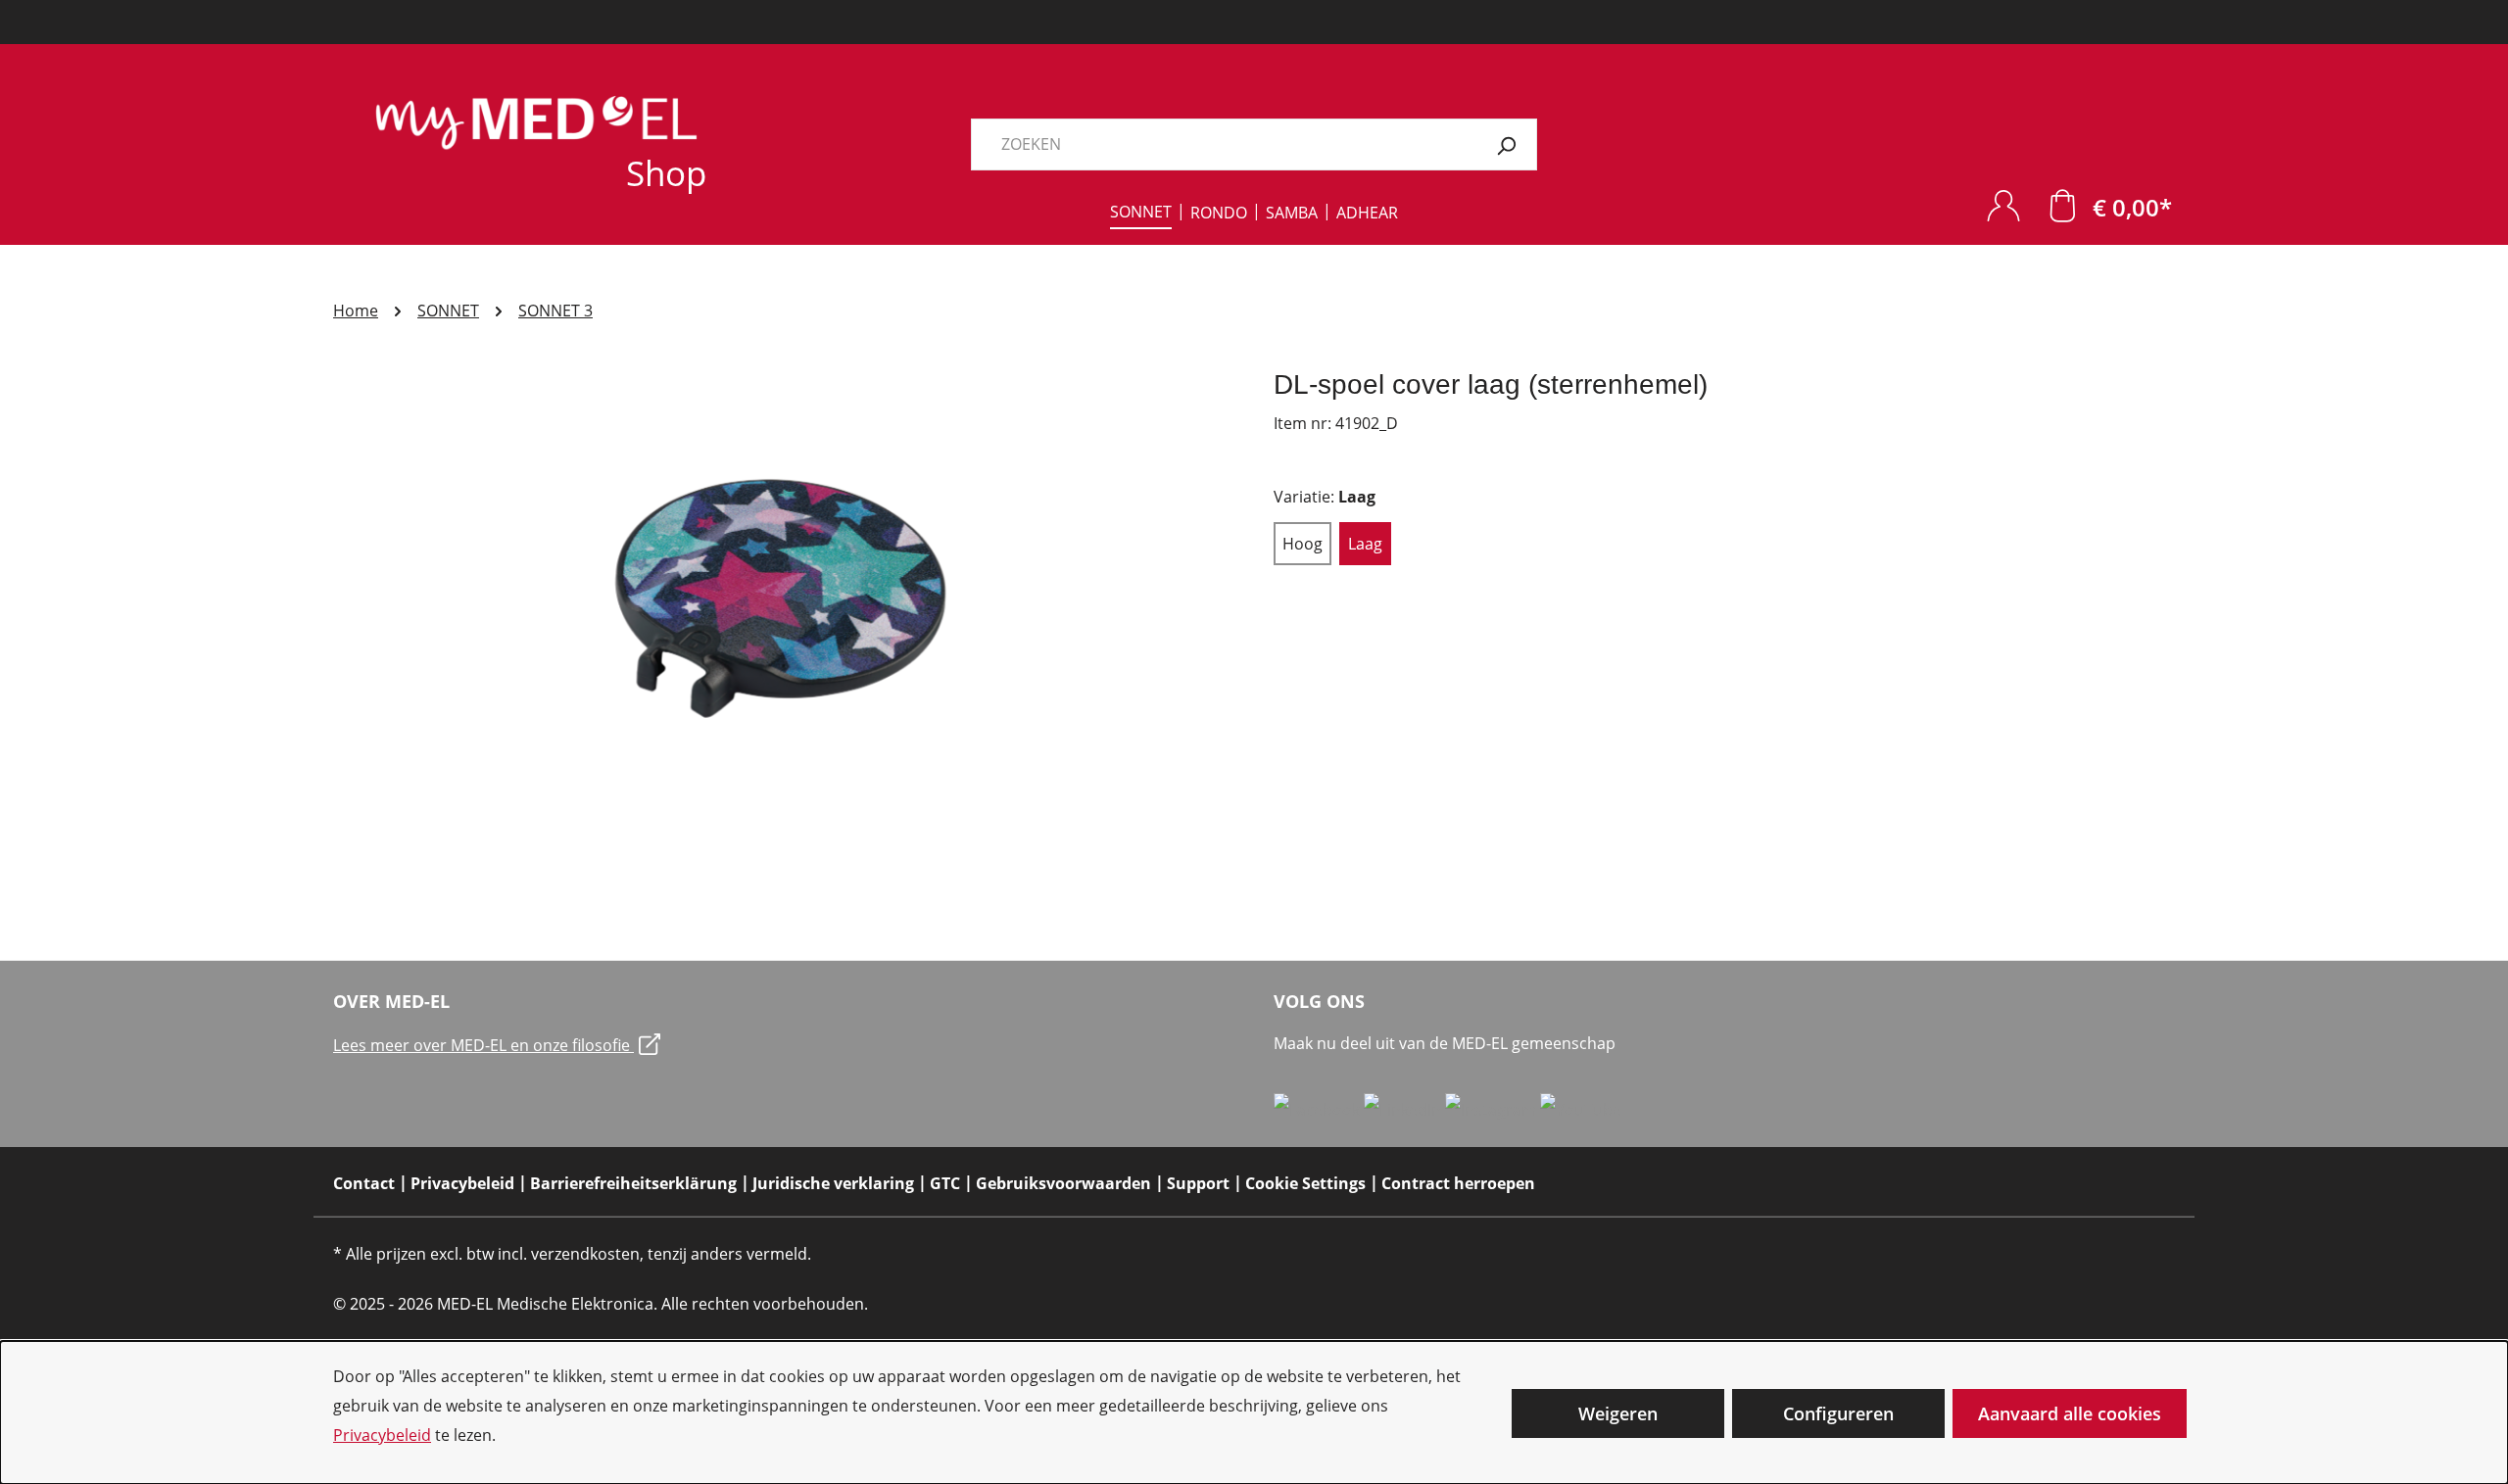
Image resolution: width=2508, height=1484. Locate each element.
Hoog (1302, 544)
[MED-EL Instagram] (1493, 1109)
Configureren (1838, 1413)
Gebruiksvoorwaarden (1063, 1183)
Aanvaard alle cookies (2070, 1413)
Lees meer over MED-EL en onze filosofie (483, 1045)
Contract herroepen (1458, 1183)
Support (1198, 1183)
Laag (1365, 544)
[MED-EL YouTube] (1581, 1109)
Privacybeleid (382, 1435)
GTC (945, 1183)
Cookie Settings (1305, 1183)
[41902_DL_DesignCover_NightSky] (783, 578)
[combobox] (1224, 144)
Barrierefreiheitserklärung (633, 1183)
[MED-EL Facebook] (1319, 1109)
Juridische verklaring (833, 1183)
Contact (364, 1183)
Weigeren (1618, 1413)
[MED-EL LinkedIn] (1404, 1109)
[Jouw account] (2003, 205)
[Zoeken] (1506, 144)
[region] (784, 578)
